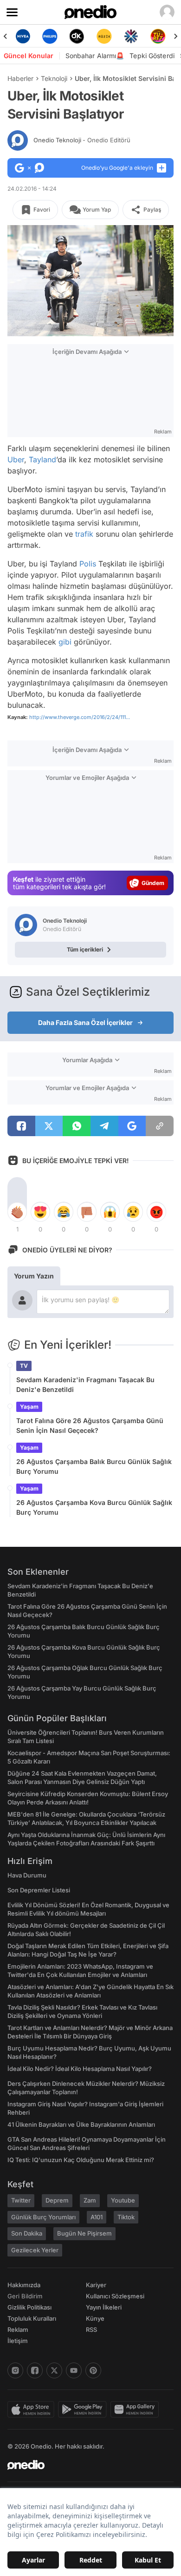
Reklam (18, 2330)
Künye (95, 2318)
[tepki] (17, 1212)
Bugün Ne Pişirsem (84, 2233)
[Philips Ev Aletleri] (50, 36)
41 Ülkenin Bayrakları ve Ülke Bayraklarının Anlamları (81, 2124)
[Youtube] (74, 2370)
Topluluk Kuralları (32, 2318)
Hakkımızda (24, 2285)
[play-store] (84, 2410)
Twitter (21, 2200)
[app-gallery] (136, 2410)
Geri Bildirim (25, 2296)
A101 (97, 2217)
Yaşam (29, 1407)
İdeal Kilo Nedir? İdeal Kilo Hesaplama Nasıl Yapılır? (80, 2069)
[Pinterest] (93, 2370)
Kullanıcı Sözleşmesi (115, 2296)
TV (24, 1366)
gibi (65, 642)
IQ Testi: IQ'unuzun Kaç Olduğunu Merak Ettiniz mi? (81, 2160)
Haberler (20, 78)
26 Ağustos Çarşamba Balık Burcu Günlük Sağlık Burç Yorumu (94, 1466)
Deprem (57, 2200)
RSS (91, 2330)
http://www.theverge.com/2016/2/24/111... (80, 717)
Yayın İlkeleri (104, 2307)
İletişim (18, 2341)
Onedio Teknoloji (82, 140)
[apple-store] (33, 2410)
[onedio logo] (85, 2465)
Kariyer (96, 2285)
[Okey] (77, 36)
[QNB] (131, 36)
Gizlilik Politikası (29, 2307)
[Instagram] (15, 2370)
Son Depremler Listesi (39, 1890)
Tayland (42, 459)
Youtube (123, 2200)
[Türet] (158, 36)
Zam (90, 2200)
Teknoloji (54, 78)
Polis (88, 564)
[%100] (104, 36)
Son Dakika (27, 2233)
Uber (16, 459)
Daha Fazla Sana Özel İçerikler (85, 1022)
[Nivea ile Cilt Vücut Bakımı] (23, 36)
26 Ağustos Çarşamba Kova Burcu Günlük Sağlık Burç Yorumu (94, 1507)
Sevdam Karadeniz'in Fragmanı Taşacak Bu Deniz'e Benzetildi (85, 1385)
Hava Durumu (27, 1875)
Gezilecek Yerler (35, 2250)
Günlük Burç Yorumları (43, 2217)
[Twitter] (54, 2370)
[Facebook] (35, 2370)
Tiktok (126, 2217)
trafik (84, 534)
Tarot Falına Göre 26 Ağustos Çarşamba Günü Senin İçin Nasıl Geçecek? (90, 1425)
